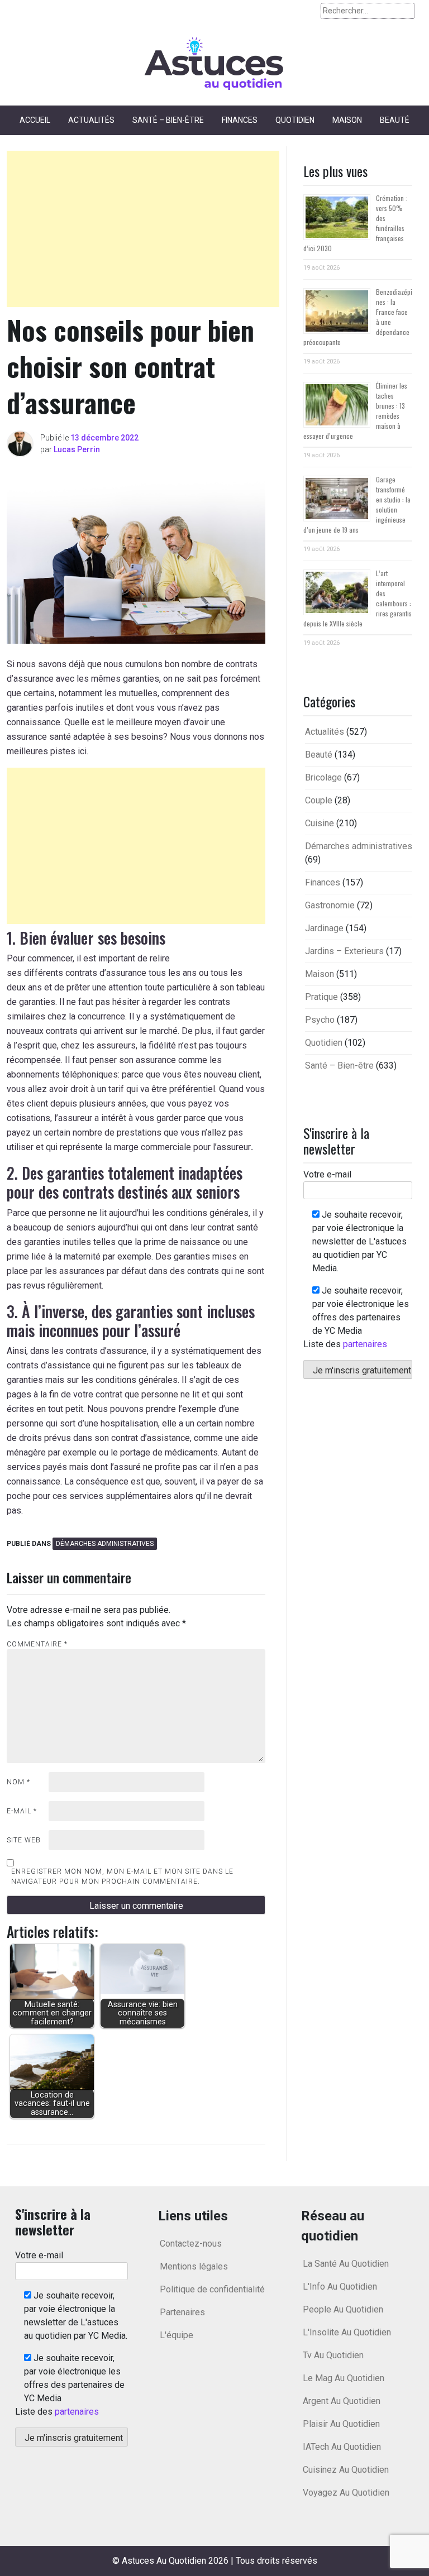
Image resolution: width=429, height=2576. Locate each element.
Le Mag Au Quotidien (344, 2378)
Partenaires (182, 2312)
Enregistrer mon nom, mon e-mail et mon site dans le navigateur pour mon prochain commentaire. (122, 1876)
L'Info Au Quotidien (340, 2287)
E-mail (22, 1811)
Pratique (321, 997)
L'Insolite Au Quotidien (347, 2332)
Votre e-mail (327, 1174)
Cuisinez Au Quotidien (346, 2470)
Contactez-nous (191, 2244)
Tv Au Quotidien (333, 2355)
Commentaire (37, 1644)
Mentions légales (194, 2266)
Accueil (35, 120)
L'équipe (177, 2335)
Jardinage (324, 928)
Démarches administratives (105, 1544)
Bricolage (323, 777)
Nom (18, 1782)
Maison (347, 120)
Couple (319, 800)
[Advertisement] (143, 229)
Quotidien (295, 120)
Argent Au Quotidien (342, 2401)
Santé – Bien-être (168, 120)
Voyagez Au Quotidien (346, 2493)
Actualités (91, 120)
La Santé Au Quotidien (346, 2264)
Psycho (320, 1020)
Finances (240, 120)
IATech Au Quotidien (342, 2447)
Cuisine (320, 823)
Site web (24, 1840)
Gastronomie (330, 905)
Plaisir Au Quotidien (341, 2424)
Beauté (395, 120)
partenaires (365, 1344)
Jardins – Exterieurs (344, 951)
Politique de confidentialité (212, 2289)
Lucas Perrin (77, 449)
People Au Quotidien (343, 2309)
